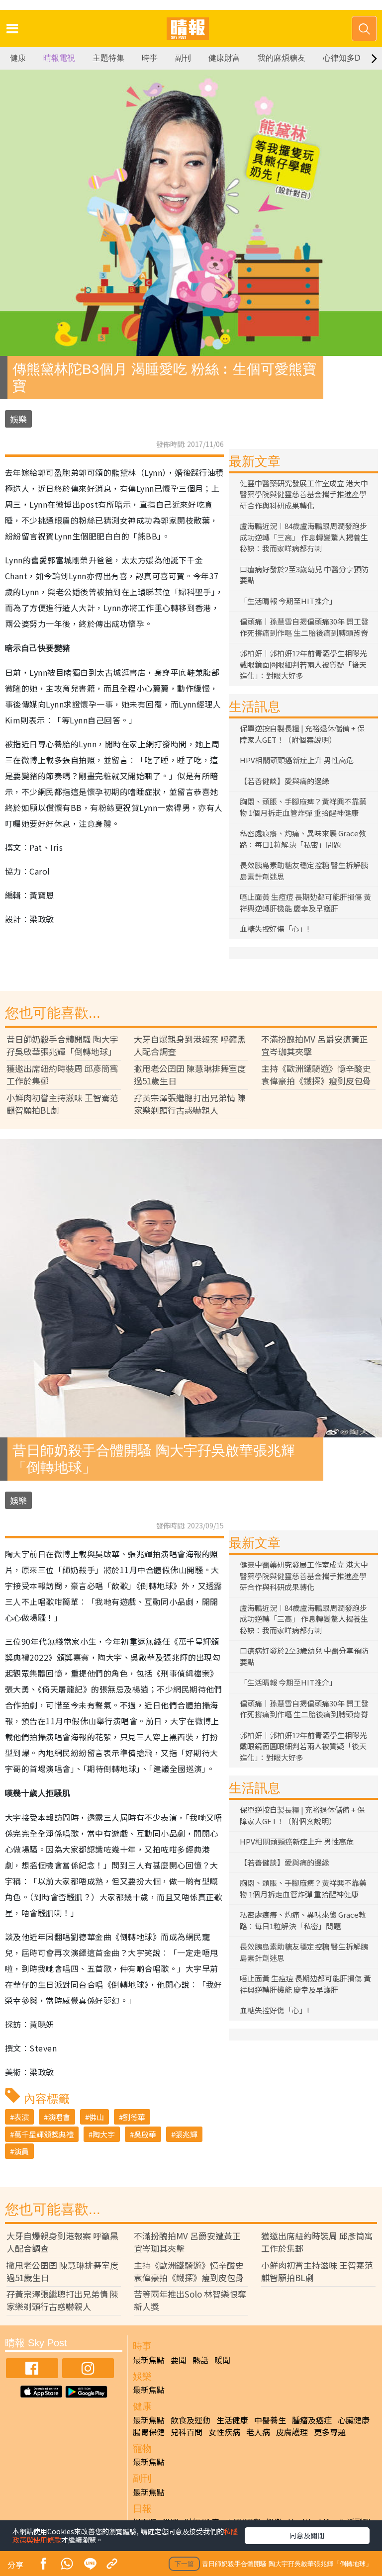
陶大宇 (104, 2134)
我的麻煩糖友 (282, 58)
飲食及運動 (191, 2420)
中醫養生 (270, 2420)
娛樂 (18, 419)
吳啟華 (145, 2134)
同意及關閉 (307, 2535)
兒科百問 (187, 2432)
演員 (21, 2151)
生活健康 (232, 2420)
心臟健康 (354, 2420)
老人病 (258, 2432)
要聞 (179, 2360)
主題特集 (108, 58)
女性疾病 (224, 2432)
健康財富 (224, 58)
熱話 (200, 2360)
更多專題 (330, 2432)
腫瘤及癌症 (312, 2420)
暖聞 (222, 2360)
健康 (18, 58)
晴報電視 (59, 58)
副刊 (183, 58)
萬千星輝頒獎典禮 (44, 2134)
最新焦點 (149, 2360)
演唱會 (59, 2117)
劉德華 (134, 2117)
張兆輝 (186, 2134)
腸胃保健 (149, 2432)
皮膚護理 (292, 2432)
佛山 (96, 2117)
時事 (150, 58)
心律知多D (342, 58)
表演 (21, 2117)
